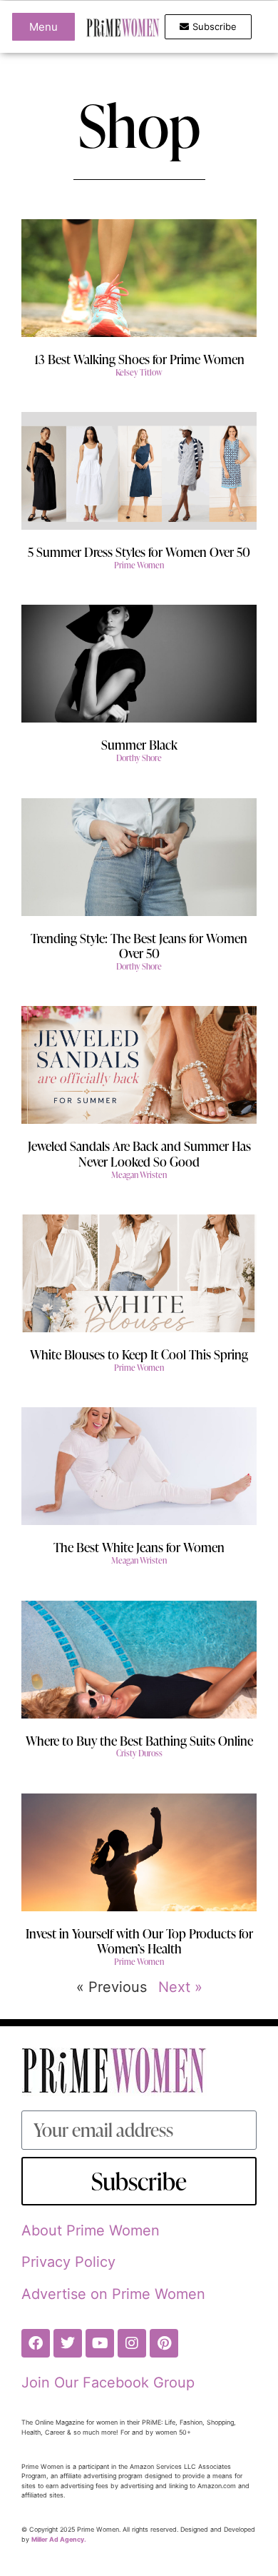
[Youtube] (100, 2343)
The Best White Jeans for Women (139, 1547)
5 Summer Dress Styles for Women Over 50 (139, 552)
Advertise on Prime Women (113, 2294)
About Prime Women (91, 2230)
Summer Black (139, 744)
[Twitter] (68, 2343)
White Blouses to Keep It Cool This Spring (139, 1354)
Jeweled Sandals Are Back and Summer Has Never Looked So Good (139, 1153)
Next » (180, 1987)
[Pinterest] (164, 2343)
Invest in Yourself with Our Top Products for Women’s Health (139, 1941)
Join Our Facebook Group (108, 2383)
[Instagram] (132, 2343)
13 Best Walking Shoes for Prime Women (139, 359)
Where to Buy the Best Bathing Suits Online (139, 1740)
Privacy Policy (68, 2262)
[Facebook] (36, 2343)
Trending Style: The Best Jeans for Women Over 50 (139, 946)
